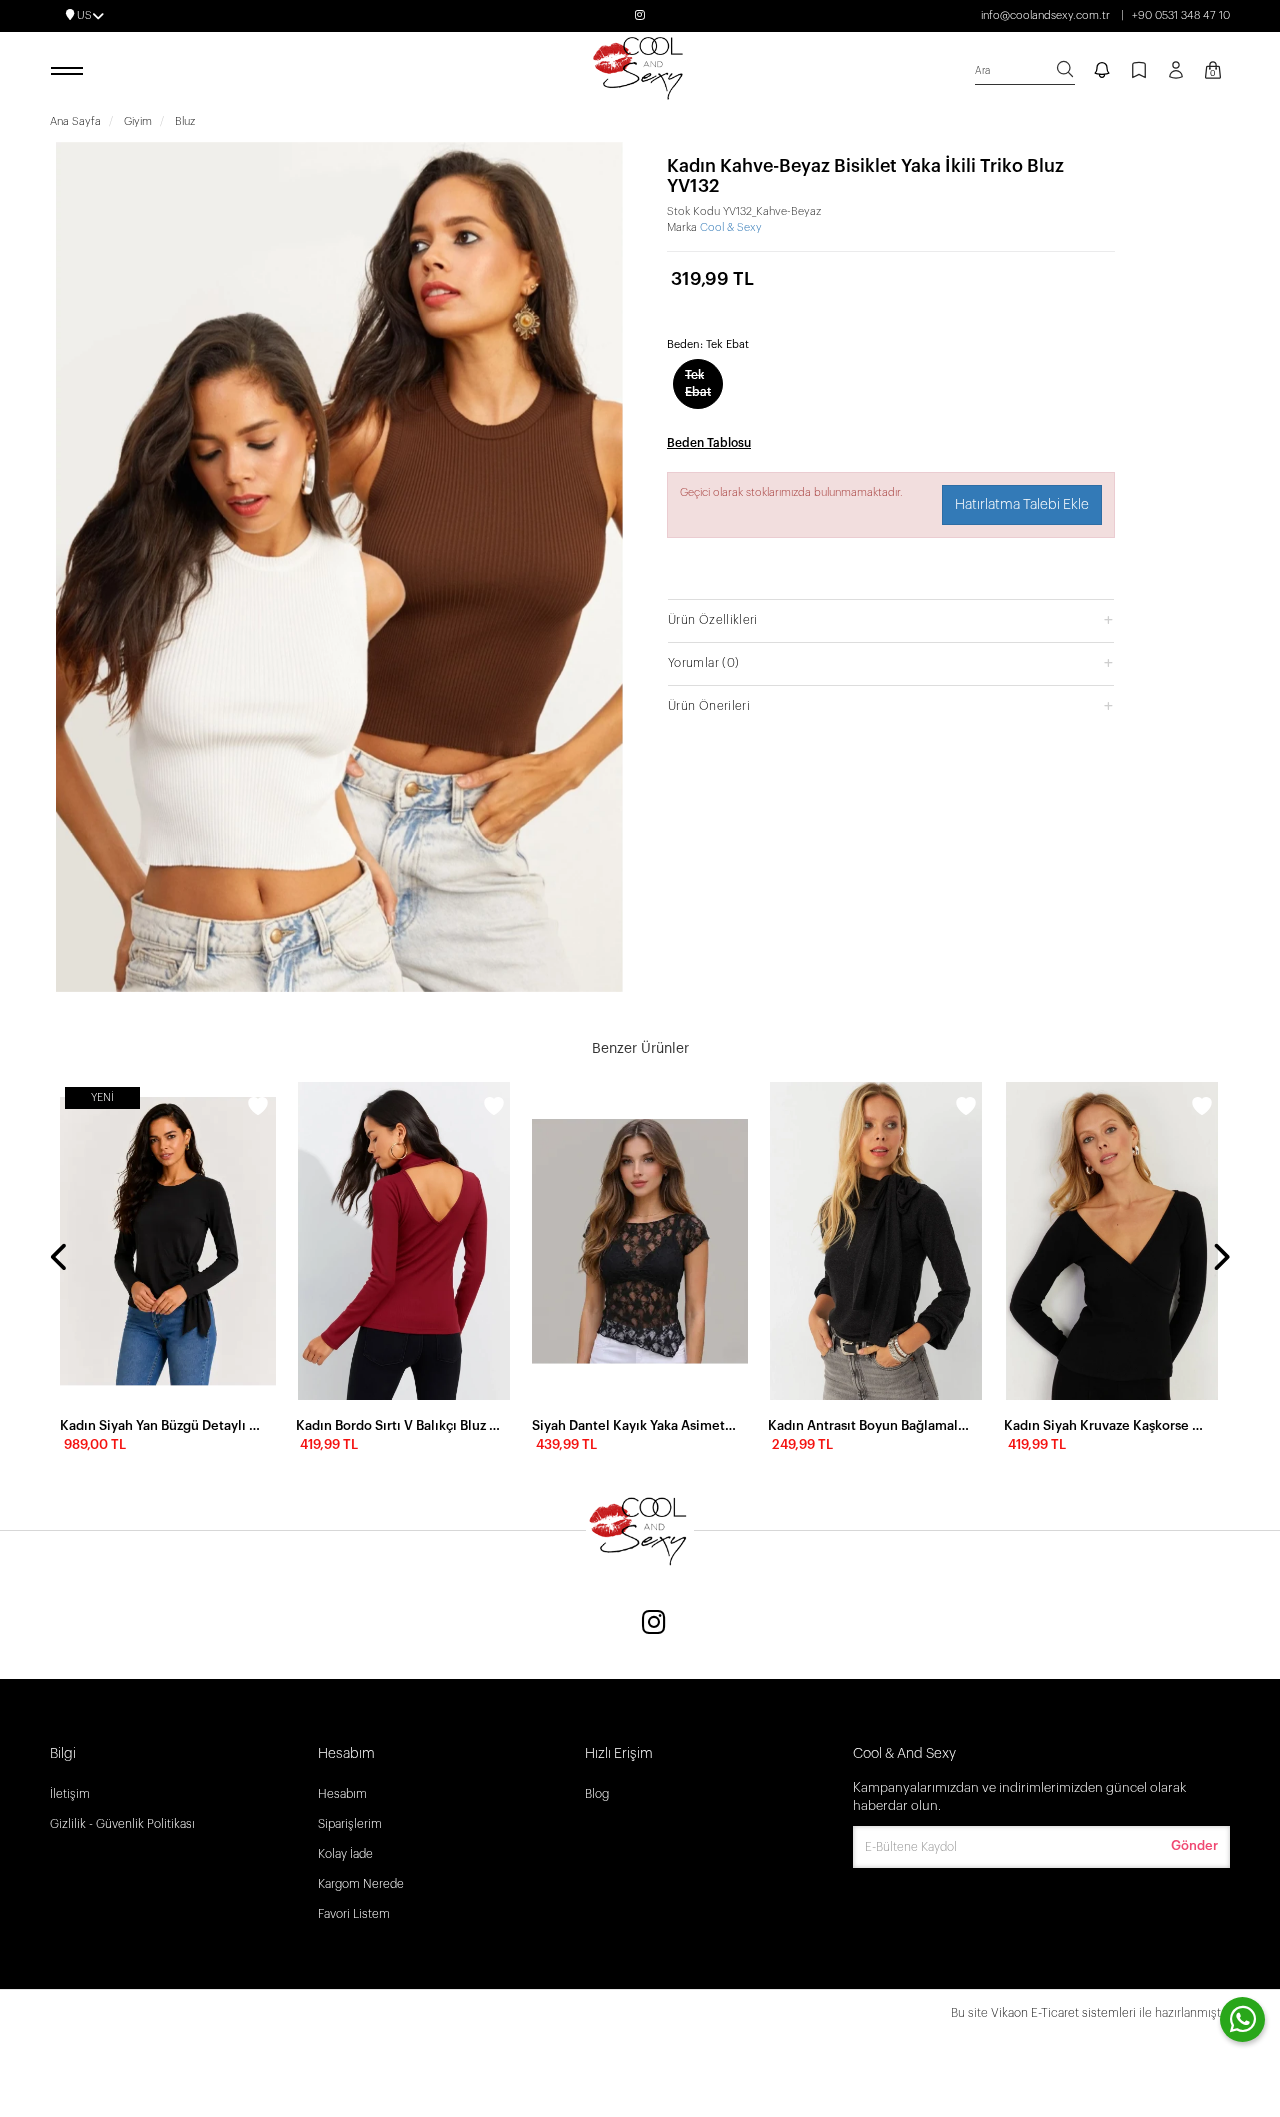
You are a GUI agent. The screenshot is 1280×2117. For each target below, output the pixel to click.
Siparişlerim (350, 1824)
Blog (597, 1794)
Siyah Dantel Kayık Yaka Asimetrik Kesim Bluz (634, 1425)
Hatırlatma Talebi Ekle (1022, 505)
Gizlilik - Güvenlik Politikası (122, 1824)
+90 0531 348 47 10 (1181, 15)
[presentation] (60, 1259)
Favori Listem (354, 1914)
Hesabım (342, 1794)
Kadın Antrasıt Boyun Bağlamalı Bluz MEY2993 (870, 1425)
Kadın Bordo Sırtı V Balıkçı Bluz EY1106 (398, 1425)
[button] (891, 619)
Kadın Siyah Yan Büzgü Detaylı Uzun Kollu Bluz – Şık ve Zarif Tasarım (162, 1425)
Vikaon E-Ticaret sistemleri (1063, 2013)
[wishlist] (258, 1109)
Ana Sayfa (75, 121)
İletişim (70, 1794)
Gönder (1194, 1845)
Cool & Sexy (731, 227)
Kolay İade (345, 1854)
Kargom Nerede (361, 1884)
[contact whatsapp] (1242, 2019)
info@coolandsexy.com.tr (1045, 15)
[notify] (1102, 72)
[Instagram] (654, 1624)
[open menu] (70, 72)
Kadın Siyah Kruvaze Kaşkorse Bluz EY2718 (1106, 1425)
